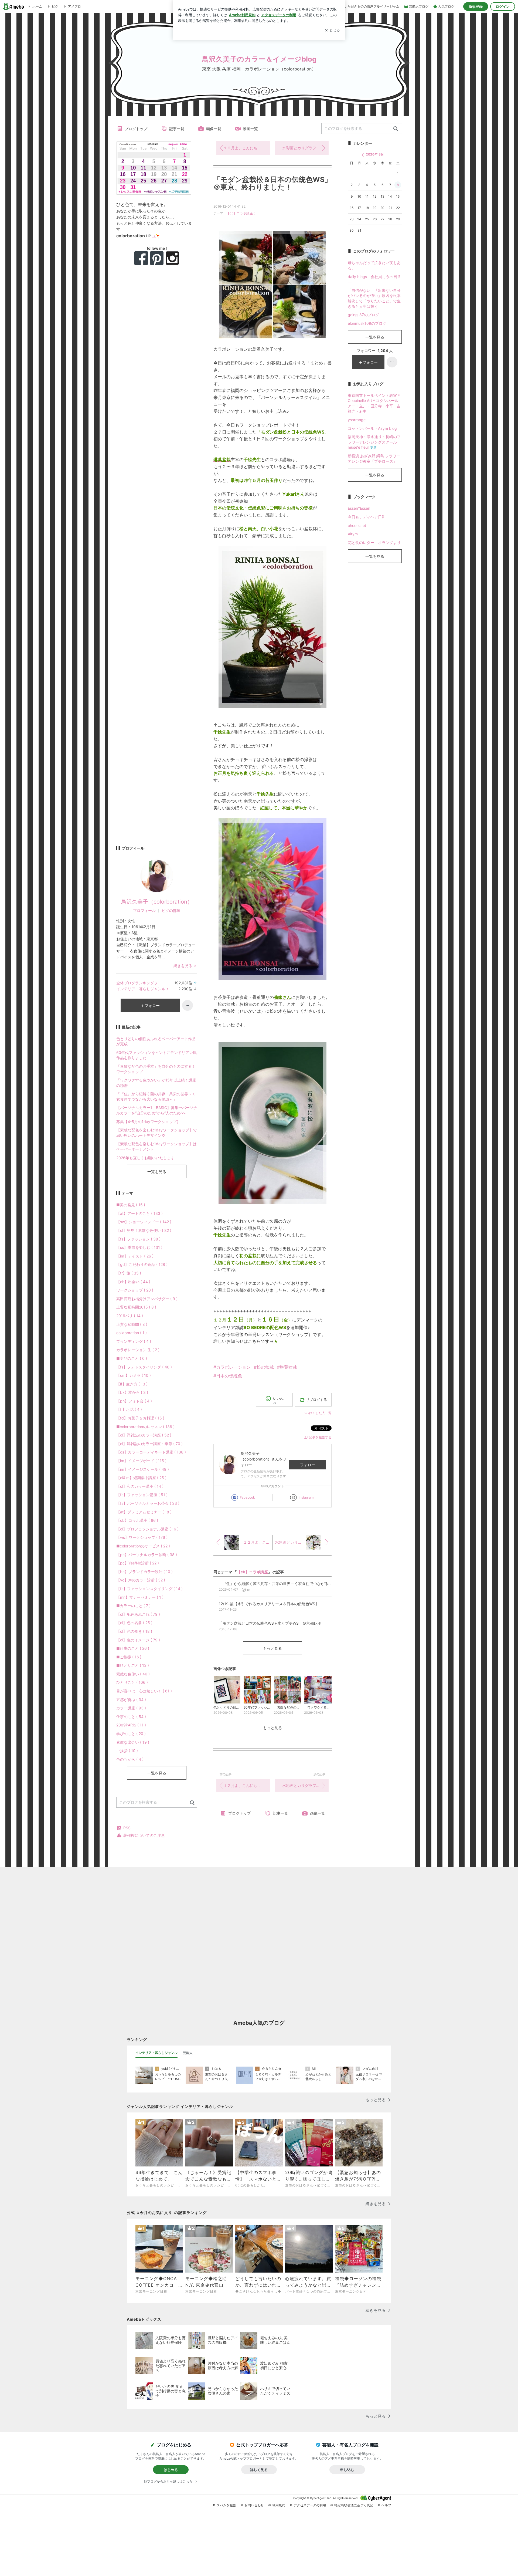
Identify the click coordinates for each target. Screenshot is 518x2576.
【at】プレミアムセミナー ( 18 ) (144, 1512)
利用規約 (279, 2505)
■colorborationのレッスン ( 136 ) (145, 1427)
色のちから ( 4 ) (130, 1759)
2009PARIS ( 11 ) (131, 1725)
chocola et (357, 525)
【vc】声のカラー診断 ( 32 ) (141, 1580)
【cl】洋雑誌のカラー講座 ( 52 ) (144, 1435)
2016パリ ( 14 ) (130, 1316)
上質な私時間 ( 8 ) (132, 1324)
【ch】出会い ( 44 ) (133, 1282)
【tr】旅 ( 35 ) (129, 1273)
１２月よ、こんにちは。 (244, 148)
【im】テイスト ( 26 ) (135, 1256)
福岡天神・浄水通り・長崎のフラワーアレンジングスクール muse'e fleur (374, 442)
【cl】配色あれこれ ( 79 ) (138, 1614)
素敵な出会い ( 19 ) (133, 1742)
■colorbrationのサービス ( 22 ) (143, 1546)
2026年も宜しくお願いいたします (145, 1158)
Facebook (247, 1497)
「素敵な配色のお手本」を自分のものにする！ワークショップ (156, 1069)
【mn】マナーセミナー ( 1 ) (140, 1597)
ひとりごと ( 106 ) (132, 1682)
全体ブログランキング (135, 983)
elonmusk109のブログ (367, 323)
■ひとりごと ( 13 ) (133, 1665)
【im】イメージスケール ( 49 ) (143, 1469)
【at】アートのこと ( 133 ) (139, 1213)
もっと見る (272, 1648)
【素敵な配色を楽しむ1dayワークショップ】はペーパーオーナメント (156, 1146)
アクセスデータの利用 (310, 2505)
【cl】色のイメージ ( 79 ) (138, 1640)
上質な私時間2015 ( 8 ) (136, 1307)
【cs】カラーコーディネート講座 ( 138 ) (151, 1452)
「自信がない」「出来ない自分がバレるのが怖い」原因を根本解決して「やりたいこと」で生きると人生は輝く (374, 298)
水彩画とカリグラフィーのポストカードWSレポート (305, 148)
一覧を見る (157, 1172)
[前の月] (363, 155)
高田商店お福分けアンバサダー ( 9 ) (147, 1299)
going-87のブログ (363, 315)
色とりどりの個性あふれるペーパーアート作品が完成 (156, 1041)
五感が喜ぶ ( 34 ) (131, 1700)
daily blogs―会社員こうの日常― (374, 279)
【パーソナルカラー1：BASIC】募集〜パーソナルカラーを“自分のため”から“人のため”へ (157, 1110)
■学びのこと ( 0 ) (132, 1358)
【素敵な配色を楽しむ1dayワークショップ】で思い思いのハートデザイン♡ (156, 1133)
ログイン (503, 6)
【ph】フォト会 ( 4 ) (134, 1401)
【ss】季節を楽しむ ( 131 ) (139, 1247)
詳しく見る (259, 2470)
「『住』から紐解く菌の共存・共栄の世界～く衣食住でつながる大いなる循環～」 (156, 1096)
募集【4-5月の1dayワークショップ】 (148, 1122)
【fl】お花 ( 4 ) (129, 1409)
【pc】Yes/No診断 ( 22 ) (138, 1563)
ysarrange (357, 420)
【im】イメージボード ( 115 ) (141, 1461)
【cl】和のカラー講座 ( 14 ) (140, 1486)
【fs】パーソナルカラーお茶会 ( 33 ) (148, 1503)
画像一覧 (214, 129)
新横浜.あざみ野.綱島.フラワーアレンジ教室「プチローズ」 (374, 459)
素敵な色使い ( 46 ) (133, 1674)
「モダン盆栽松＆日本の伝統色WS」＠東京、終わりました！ (272, 183)
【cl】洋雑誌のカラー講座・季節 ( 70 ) (149, 1444)
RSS (127, 1828)
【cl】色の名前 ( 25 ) (134, 1623)
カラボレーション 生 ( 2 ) (138, 1350)
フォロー (308, 1465)
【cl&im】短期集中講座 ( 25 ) (141, 1478)
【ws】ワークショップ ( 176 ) (142, 1537)
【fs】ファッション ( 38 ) (138, 1239)
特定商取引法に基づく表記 (354, 2505)
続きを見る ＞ (185, 966)
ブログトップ (136, 129)
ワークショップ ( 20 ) (135, 1290)
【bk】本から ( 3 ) (132, 1392)
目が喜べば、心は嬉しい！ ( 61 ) (144, 1691)
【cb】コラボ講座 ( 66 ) (137, 1520)
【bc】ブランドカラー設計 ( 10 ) (144, 1572)
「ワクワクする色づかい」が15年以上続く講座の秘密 (156, 1083)
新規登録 (476, 6)
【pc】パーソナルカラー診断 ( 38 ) (147, 1555)
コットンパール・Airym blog (372, 428)
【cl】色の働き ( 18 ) (134, 1631)
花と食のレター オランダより (374, 542)
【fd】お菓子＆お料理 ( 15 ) (140, 1418)
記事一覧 (177, 129)
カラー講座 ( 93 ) (131, 1708)
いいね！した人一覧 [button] (317, 1413)
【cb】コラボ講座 (240, 213)
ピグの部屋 (171, 910)
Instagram (306, 1497)
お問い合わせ (254, 2505)
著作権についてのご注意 (144, 1835)
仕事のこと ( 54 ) (131, 1717)
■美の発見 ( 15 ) (131, 1205)
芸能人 (188, 2053)
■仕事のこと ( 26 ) (133, 1648)
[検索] (396, 129)
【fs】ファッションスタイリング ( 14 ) (149, 1589)
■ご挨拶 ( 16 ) (129, 1657)
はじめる (171, 2470)
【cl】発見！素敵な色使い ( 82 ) (144, 1230)
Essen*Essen (359, 508)
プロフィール (144, 910)
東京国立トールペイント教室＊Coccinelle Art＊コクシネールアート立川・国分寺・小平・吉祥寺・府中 (374, 403)
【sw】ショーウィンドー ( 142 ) (144, 1222)
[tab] (156, 2053)
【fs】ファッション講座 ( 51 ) (142, 1495)
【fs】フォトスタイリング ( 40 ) (144, 1367)
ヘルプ (386, 2505)
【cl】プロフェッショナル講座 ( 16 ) (147, 1529)
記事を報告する (320, 1437)
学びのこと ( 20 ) (131, 1734)
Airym (353, 534)
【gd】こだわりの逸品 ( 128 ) (142, 1264)
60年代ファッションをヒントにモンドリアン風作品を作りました (156, 1055)
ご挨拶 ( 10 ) (127, 1751)
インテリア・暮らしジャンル (141, 989)
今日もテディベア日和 (367, 517)
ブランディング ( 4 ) (134, 1341)
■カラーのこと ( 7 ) (133, 1606)
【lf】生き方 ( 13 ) (132, 1384)
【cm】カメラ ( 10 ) (134, 1375)
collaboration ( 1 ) (132, 1333)
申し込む (347, 2470)
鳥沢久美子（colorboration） (157, 902)
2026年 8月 (375, 154)
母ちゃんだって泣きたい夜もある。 (374, 265)
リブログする (316, 1399)
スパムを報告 (226, 2505)
